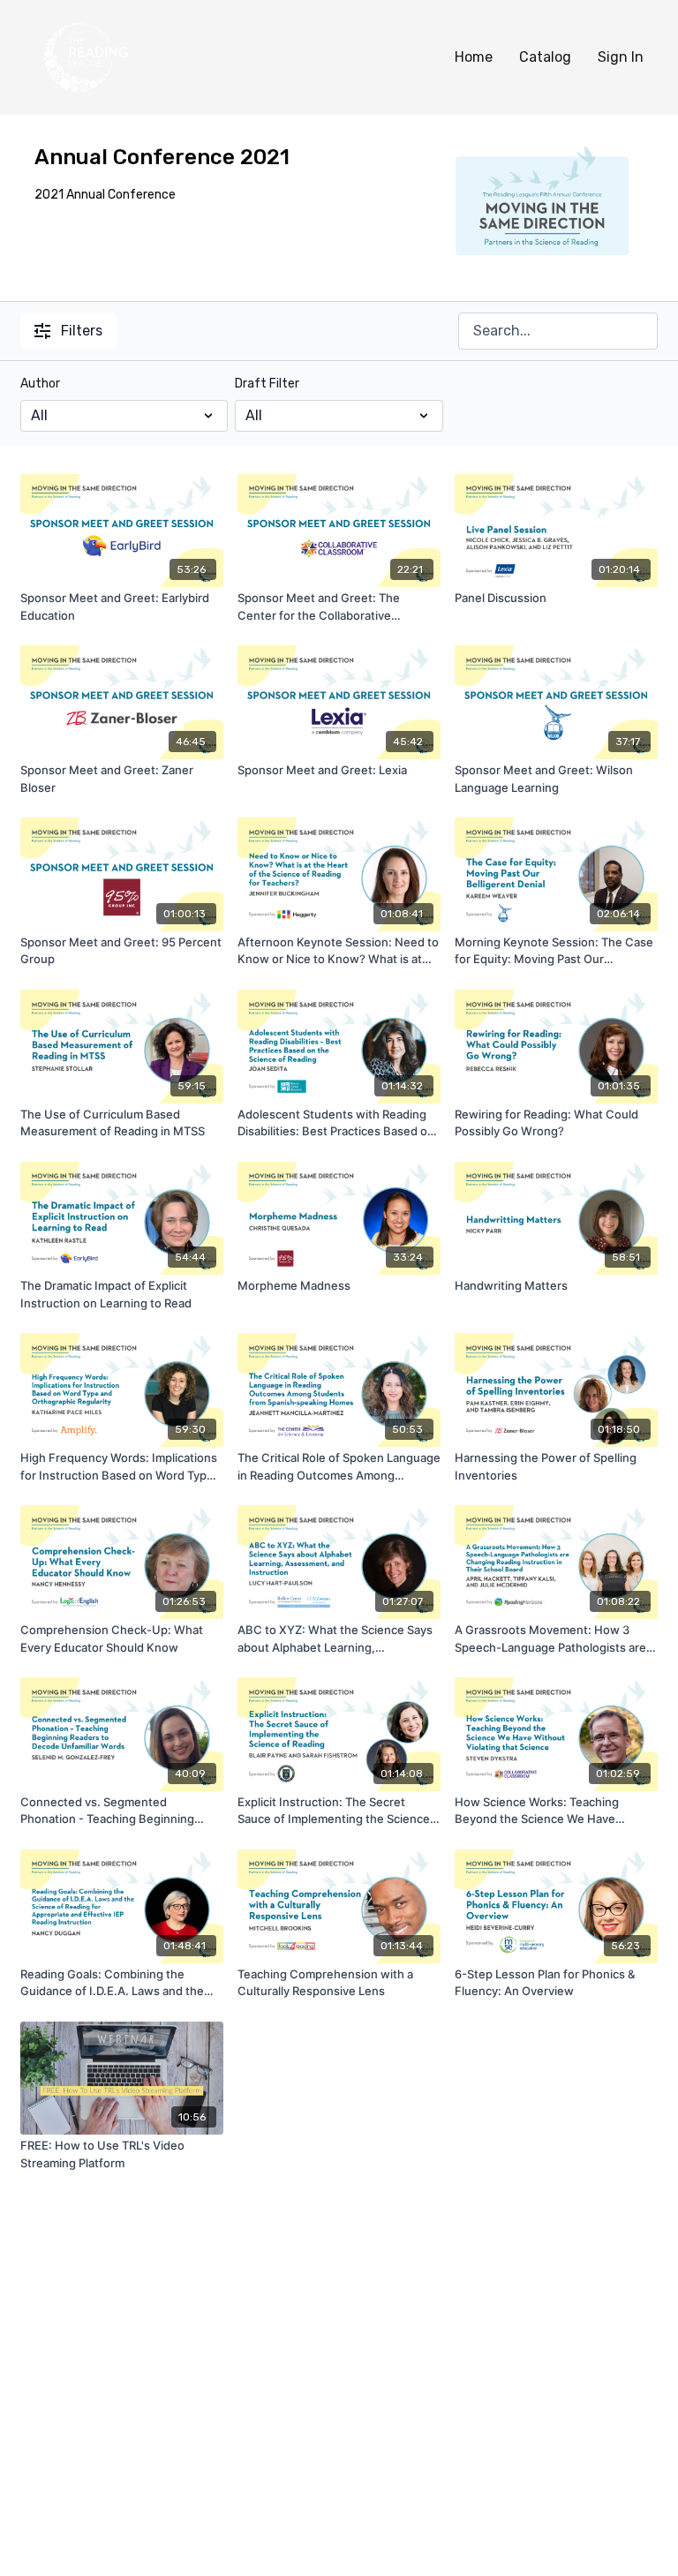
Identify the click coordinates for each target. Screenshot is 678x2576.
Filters (82, 331)
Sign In (621, 57)
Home (474, 57)
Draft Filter (267, 384)
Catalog (545, 57)
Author (40, 384)
